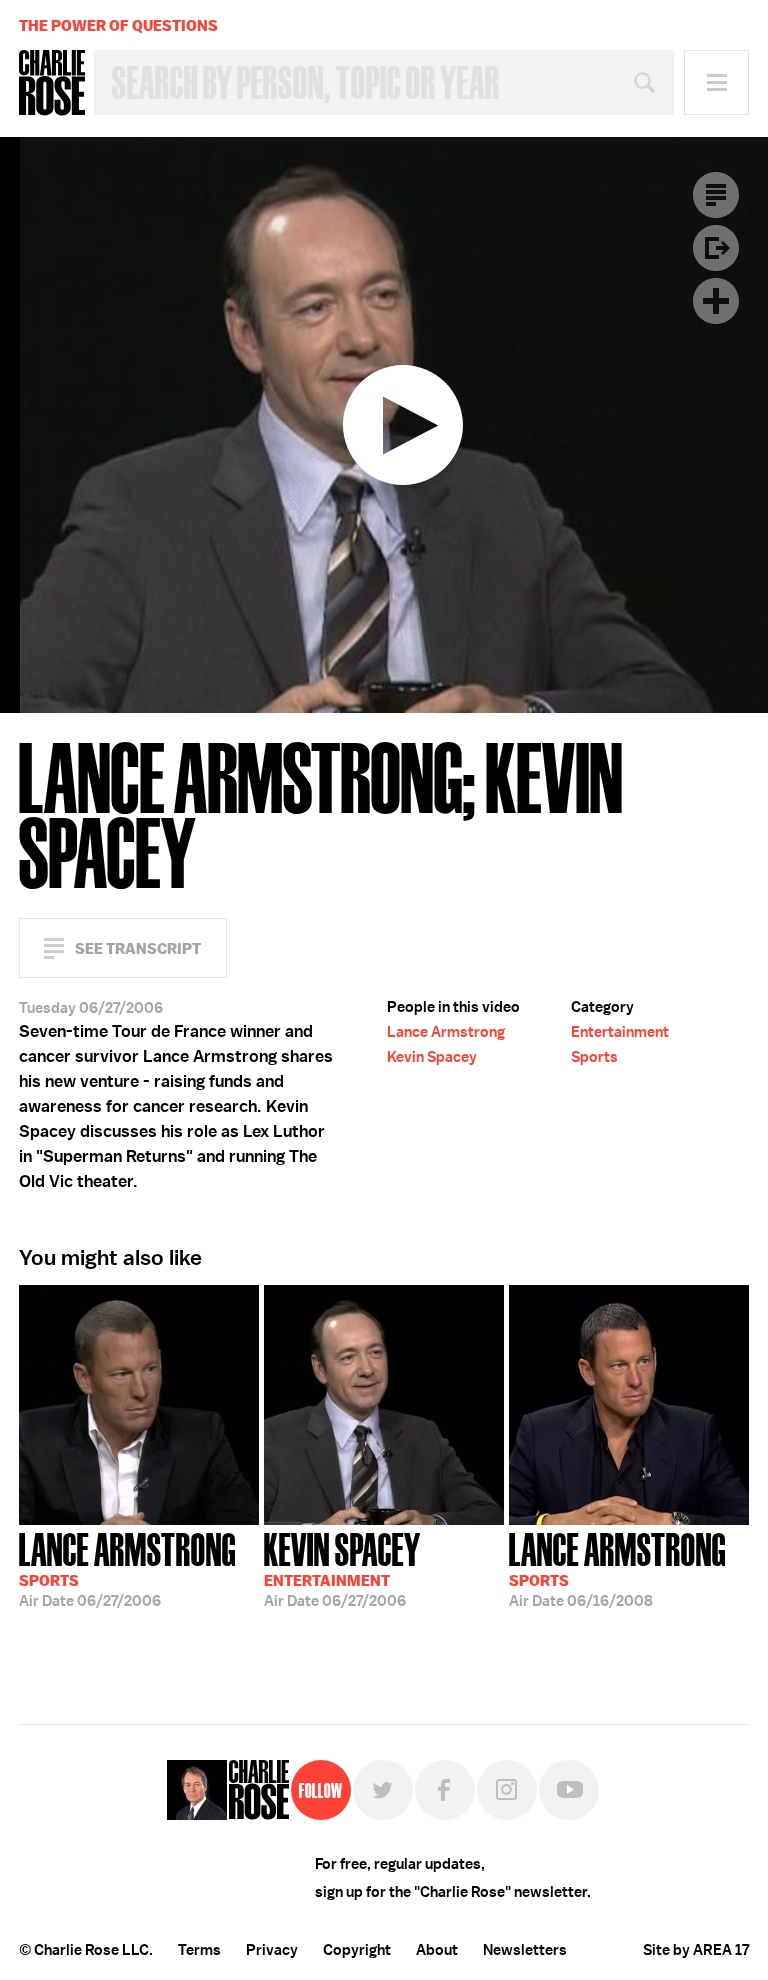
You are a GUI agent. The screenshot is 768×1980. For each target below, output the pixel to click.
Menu (716, 82)
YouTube (569, 1790)
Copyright (357, 1950)
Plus (716, 301)
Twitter (383, 1790)
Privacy (272, 1950)
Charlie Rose (52, 83)
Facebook (445, 1790)
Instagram (507, 1790)
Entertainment (620, 1032)
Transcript (716, 195)
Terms (199, 1950)
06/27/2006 (127, 1568)
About (437, 1950)
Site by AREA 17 (696, 1950)
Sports (594, 1057)
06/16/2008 (617, 1568)
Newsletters (525, 1950)
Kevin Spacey (432, 1057)
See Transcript (138, 948)
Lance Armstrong (446, 1032)
